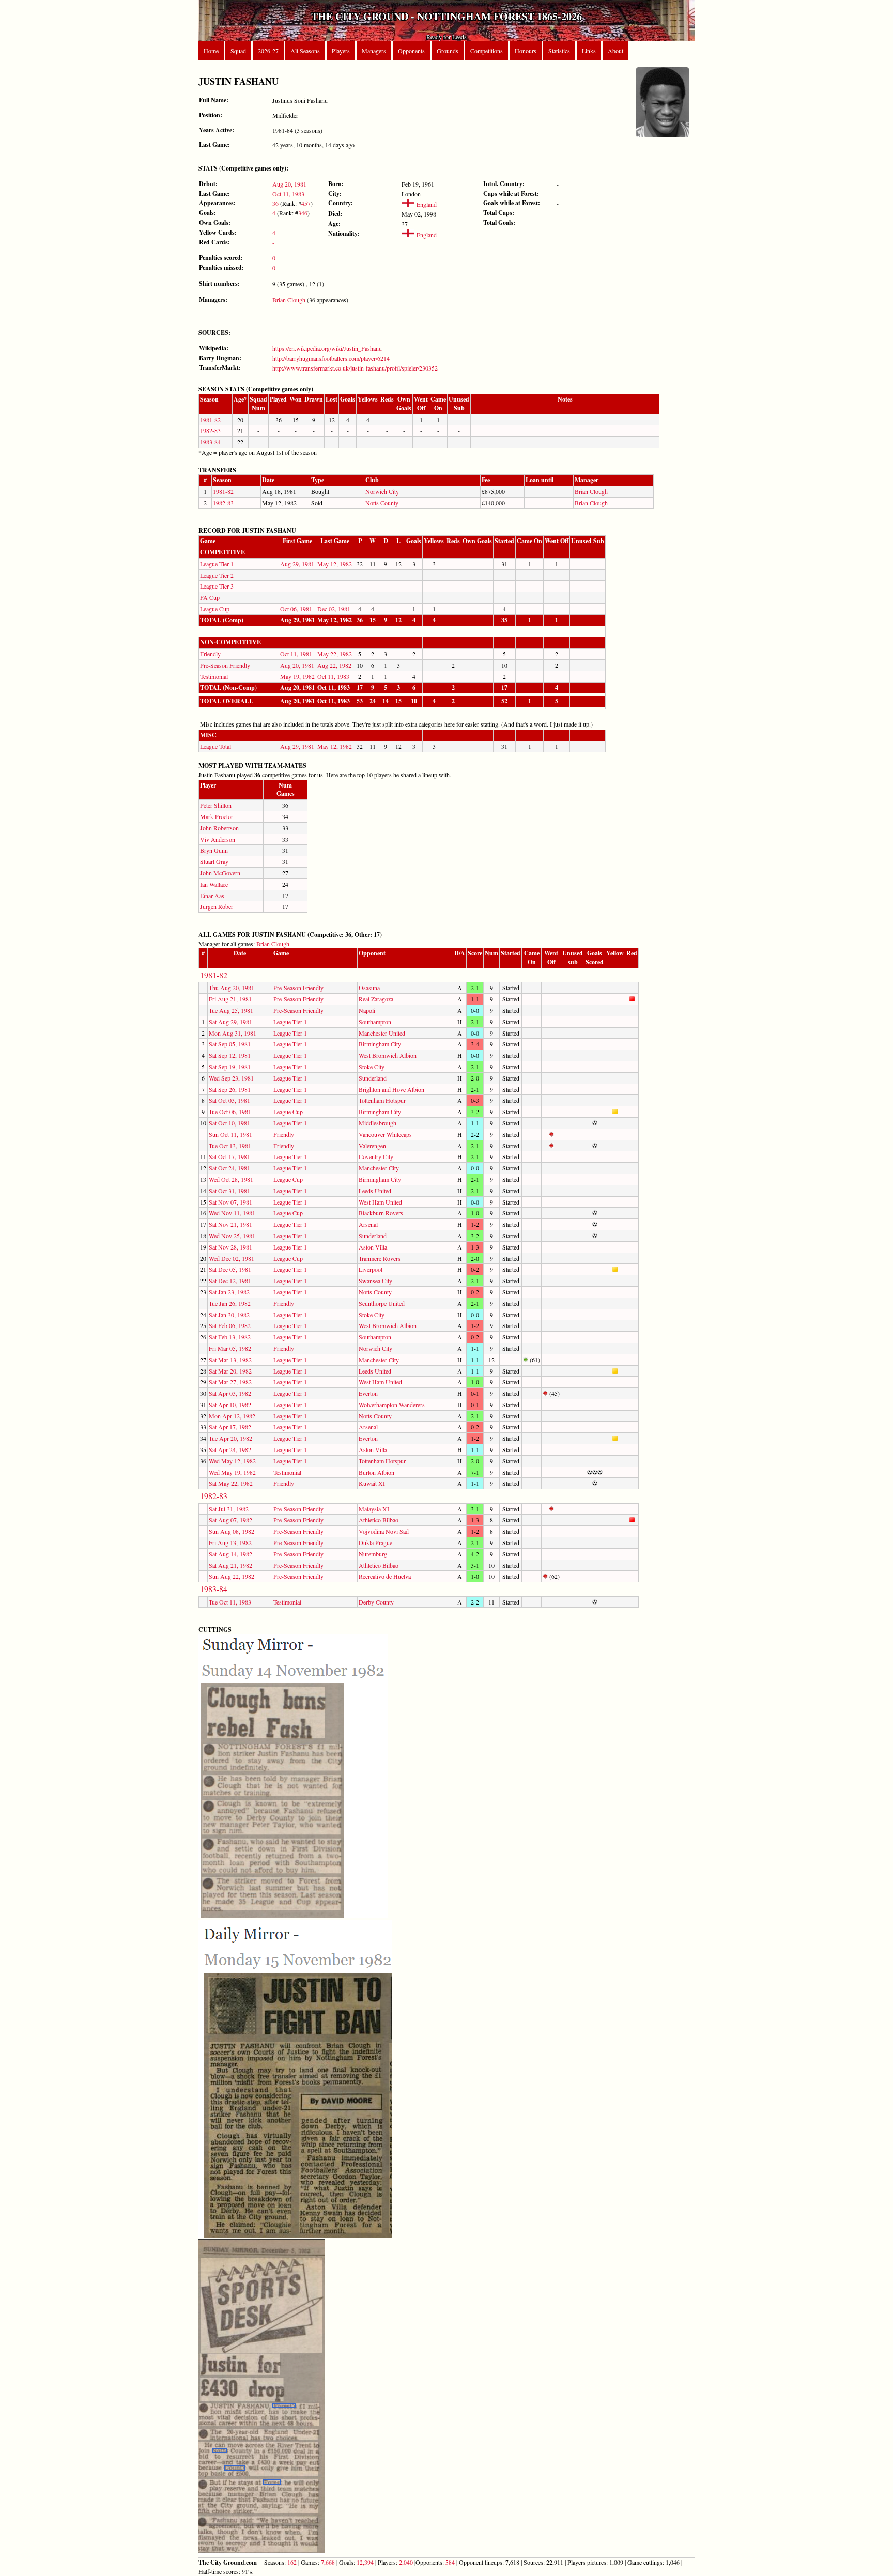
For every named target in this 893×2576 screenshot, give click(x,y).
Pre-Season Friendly (225, 665)
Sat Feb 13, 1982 (230, 1337)
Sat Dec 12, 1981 (230, 1281)
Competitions (487, 51)
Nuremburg (373, 1554)
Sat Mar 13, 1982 (230, 1360)
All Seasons (305, 51)
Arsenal (368, 1224)
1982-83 (210, 430)
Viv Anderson (218, 839)
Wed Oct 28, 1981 (231, 1179)
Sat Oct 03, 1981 (229, 1100)
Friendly (210, 654)
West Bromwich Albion (388, 1055)
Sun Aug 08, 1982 (232, 1531)
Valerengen (372, 1146)
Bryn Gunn (214, 850)
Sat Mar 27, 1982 (230, 1382)
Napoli (367, 1010)
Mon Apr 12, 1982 (232, 1416)
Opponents (411, 51)
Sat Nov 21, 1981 (230, 1224)
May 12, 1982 (335, 564)
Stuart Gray (214, 861)
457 (306, 203)
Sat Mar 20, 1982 (230, 1371)
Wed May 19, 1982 (232, 1472)
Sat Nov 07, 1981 (230, 1202)
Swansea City (375, 1281)
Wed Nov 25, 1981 (232, 1236)
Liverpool (371, 1269)
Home (211, 51)
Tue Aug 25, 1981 (231, 1010)
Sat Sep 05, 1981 (230, 1044)
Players (341, 51)
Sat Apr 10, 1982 (230, 1405)
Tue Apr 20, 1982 (230, 1438)
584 (450, 2562)
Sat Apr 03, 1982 (230, 1393)
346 (303, 213)
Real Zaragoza (376, 999)
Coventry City (376, 1156)
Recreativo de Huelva (385, 1576)
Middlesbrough (378, 1123)
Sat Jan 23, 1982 (229, 1292)
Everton (368, 1393)
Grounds (448, 51)
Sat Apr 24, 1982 (230, 1449)
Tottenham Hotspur (382, 1100)
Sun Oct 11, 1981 (230, 1134)
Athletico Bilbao (379, 1520)
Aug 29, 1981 (297, 564)
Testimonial (214, 676)
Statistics (559, 51)
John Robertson (219, 828)
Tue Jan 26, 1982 (230, 1303)
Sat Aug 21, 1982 (230, 1565)
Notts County (382, 503)
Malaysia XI (374, 1509)
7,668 (328, 2562)
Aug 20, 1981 (289, 184)
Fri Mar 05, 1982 (230, 1348)
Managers (374, 51)
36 (275, 203)
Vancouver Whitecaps (385, 1134)
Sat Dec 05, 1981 (230, 1269)
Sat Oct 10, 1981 (229, 1123)
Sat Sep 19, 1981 (230, 1067)
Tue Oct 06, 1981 (230, 1112)
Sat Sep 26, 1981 (230, 1089)
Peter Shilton (216, 805)
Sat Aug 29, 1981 (230, 1022)
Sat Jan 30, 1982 (229, 1315)
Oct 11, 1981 (296, 654)
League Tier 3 (217, 586)
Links (589, 51)
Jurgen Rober (217, 906)
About (615, 51)
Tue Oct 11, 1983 (230, 1602)
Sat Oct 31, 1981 (229, 1191)
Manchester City (379, 1168)
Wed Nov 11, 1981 (232, 1213)
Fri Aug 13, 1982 (230, 1542)
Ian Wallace (214, 884)
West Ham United (380, 1202)
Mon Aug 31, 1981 (233, 1033)
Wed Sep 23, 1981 (231, 1078)
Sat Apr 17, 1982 (230, 1427)
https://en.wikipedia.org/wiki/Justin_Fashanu (327, 348)
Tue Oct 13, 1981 (230, 1146)
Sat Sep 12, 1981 (230, 1055)
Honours (526, 51)
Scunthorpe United (382, 1303)
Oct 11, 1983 (288, 194)
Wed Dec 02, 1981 (232, 1258)
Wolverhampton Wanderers (392, 1405)
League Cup (215, 609)
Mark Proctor (217, 816)
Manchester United (382, 1033)
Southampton (375, 1022)
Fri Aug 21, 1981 (230, 999)
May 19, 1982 (297, 676)
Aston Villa (373, 1247)
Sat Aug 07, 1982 (230, 1520)
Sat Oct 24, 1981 (229, 1168)
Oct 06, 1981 (296, 609)
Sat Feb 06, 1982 (230, 1325)
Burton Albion (376, 1472)
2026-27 (268, 51)
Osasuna (369, 988)
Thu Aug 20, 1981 (232, 988)
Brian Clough (289, 300)
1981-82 (210, 420)
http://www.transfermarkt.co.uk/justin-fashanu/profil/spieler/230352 (355, 368)
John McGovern (220, 873)
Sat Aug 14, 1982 (230, 1554)
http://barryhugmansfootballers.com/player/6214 (331, 358)
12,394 (365, 2562)
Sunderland (373, 1078)
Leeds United (375, 1191)
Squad (238, 51)
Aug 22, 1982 (334, 665)
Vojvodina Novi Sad (384, 1531)
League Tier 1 (217, 564)
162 (292, 2562)
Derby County (376, 1602)
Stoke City (372, 1067)
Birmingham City (380, 1044)
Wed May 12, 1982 (232, 1461)
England (426, 204)
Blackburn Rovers (381, 1213)
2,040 (406, 2562)
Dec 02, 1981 (334, 609)
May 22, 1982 (335, 654)
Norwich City (382, 491)
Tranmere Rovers (380, 1258)
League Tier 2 (217, 575)
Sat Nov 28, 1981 (230, 1247)
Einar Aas (212, 896)
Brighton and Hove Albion (391, 1089)
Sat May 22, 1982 (231, 1483)
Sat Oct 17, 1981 (229, 1156)
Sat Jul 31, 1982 (229, 1509)
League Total (215, 746)
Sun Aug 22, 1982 (232, 1576)
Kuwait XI (372, 1483)
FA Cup (210, 597)
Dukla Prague (375, 1542)
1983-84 (210, 442)
